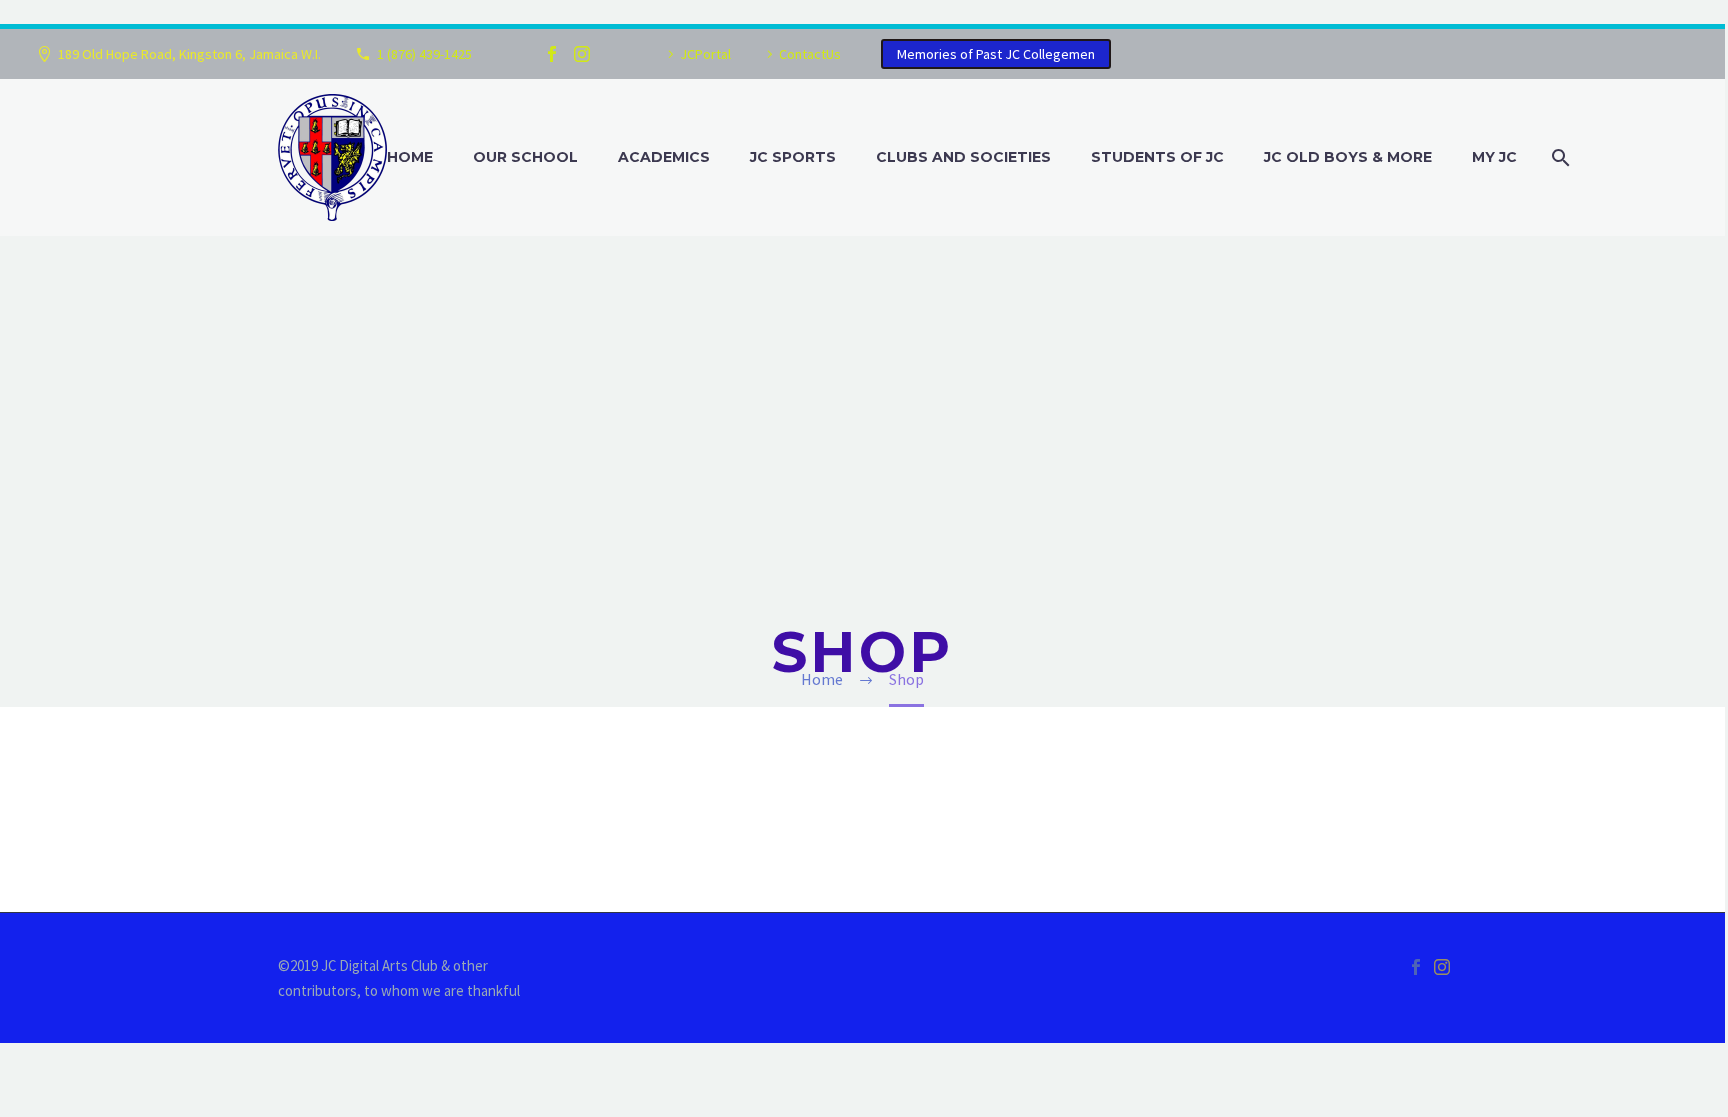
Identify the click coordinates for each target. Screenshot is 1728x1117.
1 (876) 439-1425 (424, 54)
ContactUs (810, 54)
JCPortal (705, 54)
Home (410, 157)
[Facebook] (552, 54)
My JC (1494, 157)
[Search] (1558, 157)
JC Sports (793, 157)
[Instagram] (582, 54)
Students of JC (1157, 157)
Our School (525, 157)
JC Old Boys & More (1348, 157)
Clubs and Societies (963, 157)
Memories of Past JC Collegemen (996, 54)
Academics (664, 157)
